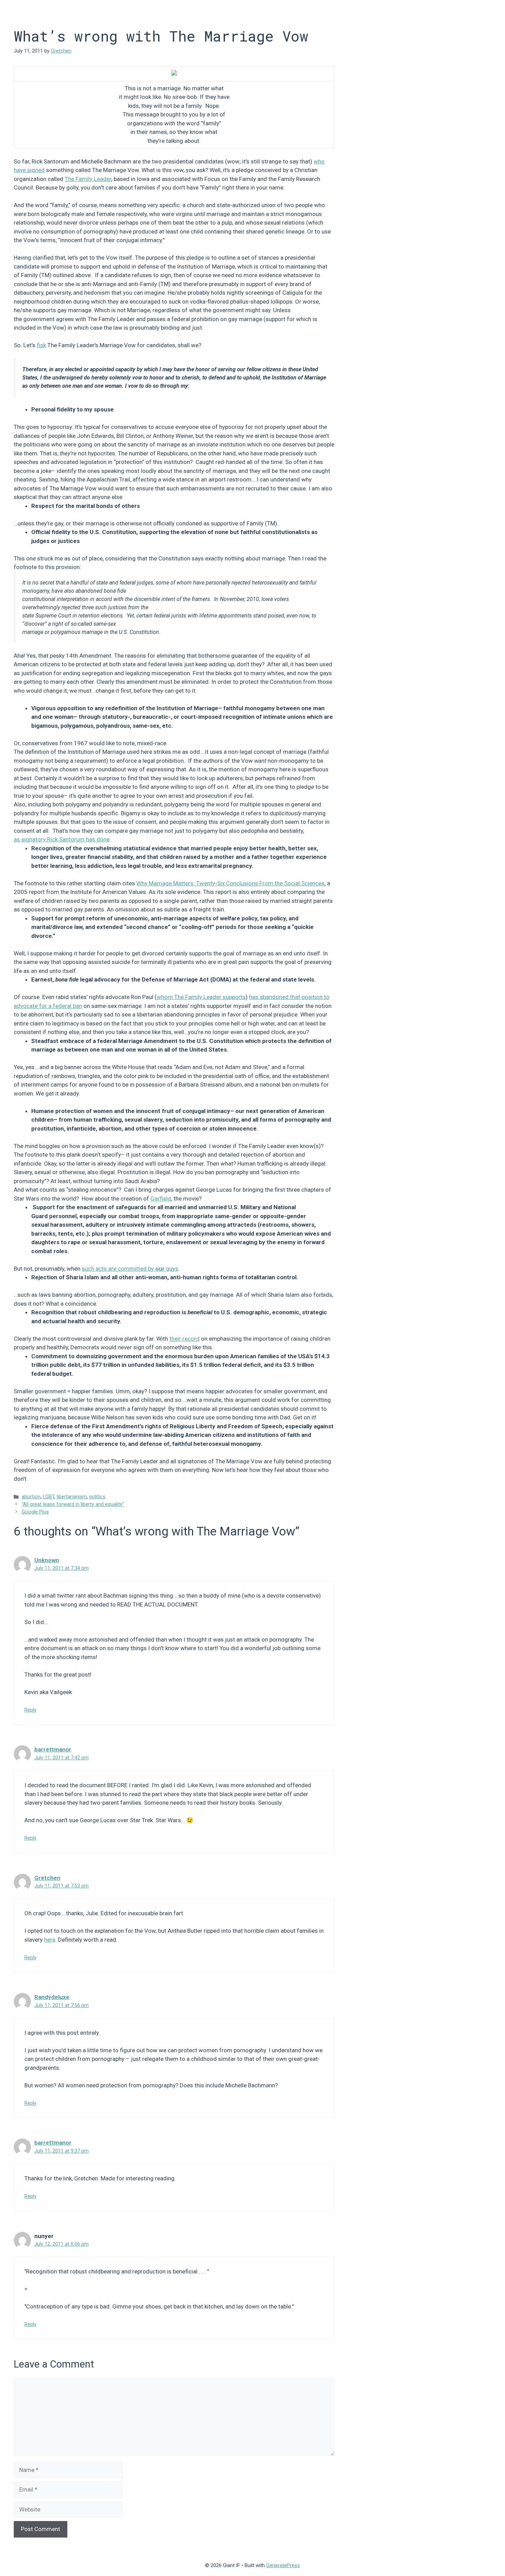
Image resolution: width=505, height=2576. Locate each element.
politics (97, 1497)
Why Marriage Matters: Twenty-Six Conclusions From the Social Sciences (231, 883)
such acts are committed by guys (130, 1269)
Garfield (161, 1199)
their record (184, 1339)
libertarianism (72, 1497)
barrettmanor (53, 1749)
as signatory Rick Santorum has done (62, 839)
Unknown (47, 1560)
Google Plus (35, 1512)
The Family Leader (88, 179)
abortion (31, 1497)
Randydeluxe (52, 1997)
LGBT (49, 1497)
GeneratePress (283, 2565)
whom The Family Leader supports (201, 997)
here (50, 1940)
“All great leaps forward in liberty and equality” (73, 1504)
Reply (30, 1710)
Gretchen (47, 1878)
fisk (41, 345)
